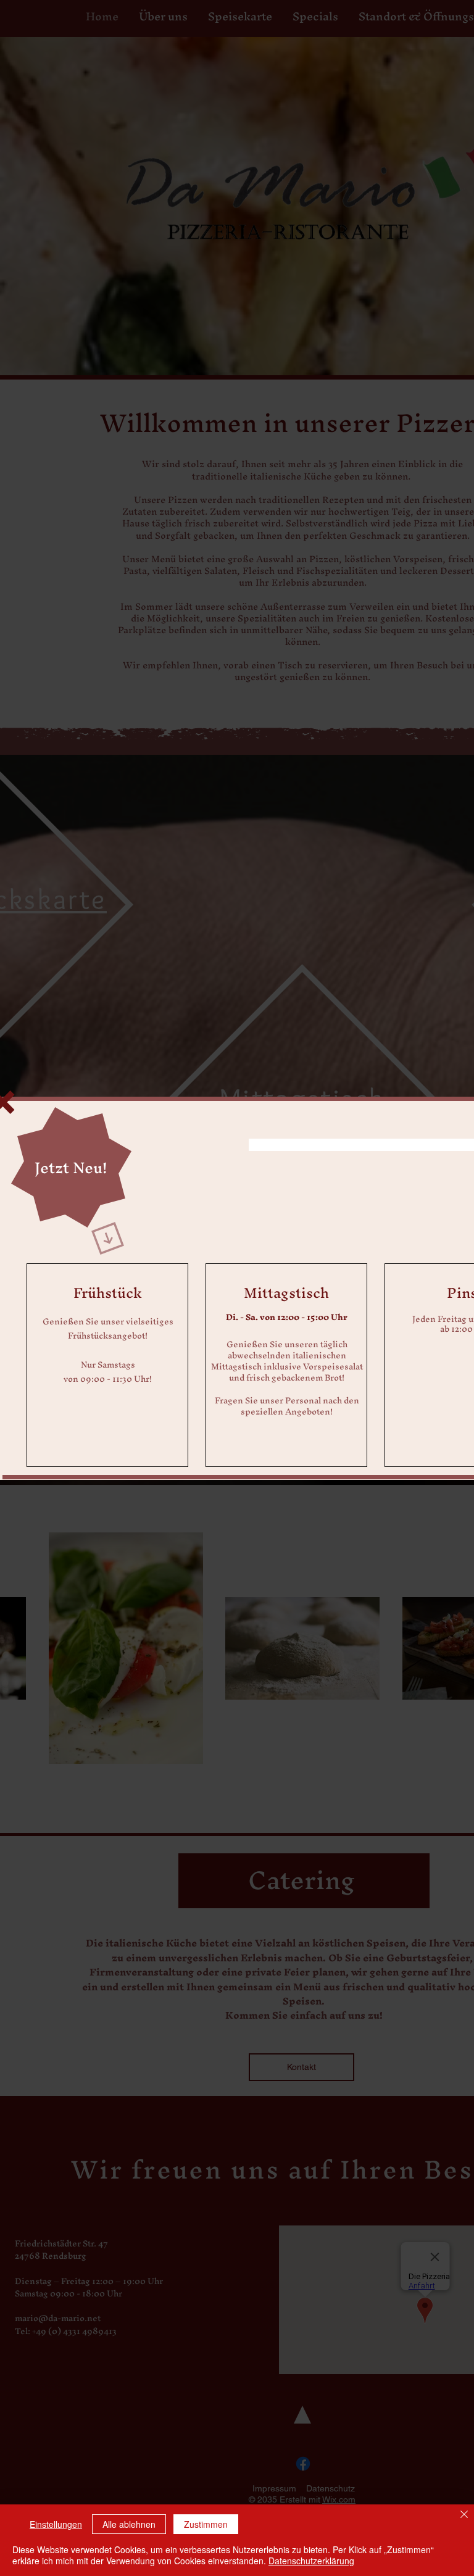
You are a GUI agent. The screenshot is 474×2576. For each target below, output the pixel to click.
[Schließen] (464, 2515)
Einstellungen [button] (56, 2524)
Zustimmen (206, 2524)
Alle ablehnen (129, 2524)
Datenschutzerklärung (311, 2561)
